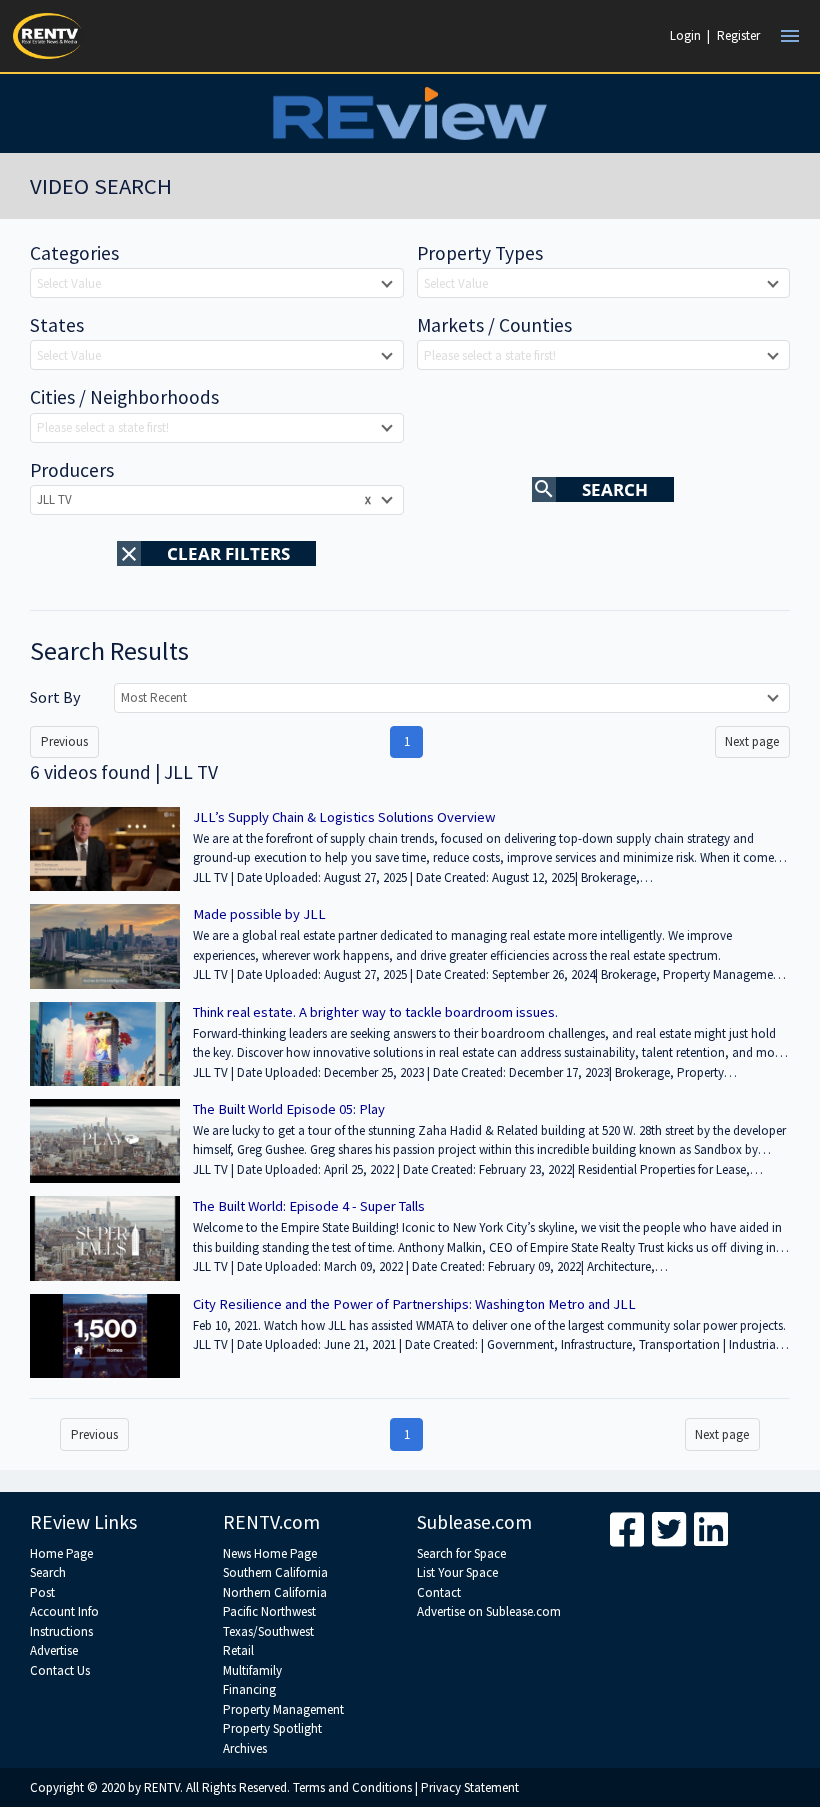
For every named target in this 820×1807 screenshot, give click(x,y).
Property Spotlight (272, 1728)
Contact (439, 1592)
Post (42, 1592)
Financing (249, 1689)
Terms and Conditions (352, 1787)
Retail (238, 1650)
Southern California (275, 1572)
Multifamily (252, 1670)
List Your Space (457, 1572)
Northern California (275, 1592)
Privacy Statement (470, 1787)
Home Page (61, 1553)
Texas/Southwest (268, 1631)
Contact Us (60, 1670)
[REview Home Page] (409, 113)
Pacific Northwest (269, 1611)
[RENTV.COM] (48, 36)
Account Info (64, 1611)
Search (48, 1572)
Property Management (283, 1709)
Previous (64, 741)
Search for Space (461, 1553)
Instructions (61, 1631)
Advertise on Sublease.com (489, 1611)
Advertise (54, 1650)
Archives (245, 1748)
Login (685, 35)
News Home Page (270, 1553)
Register (738, 35)
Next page (752, 741)
